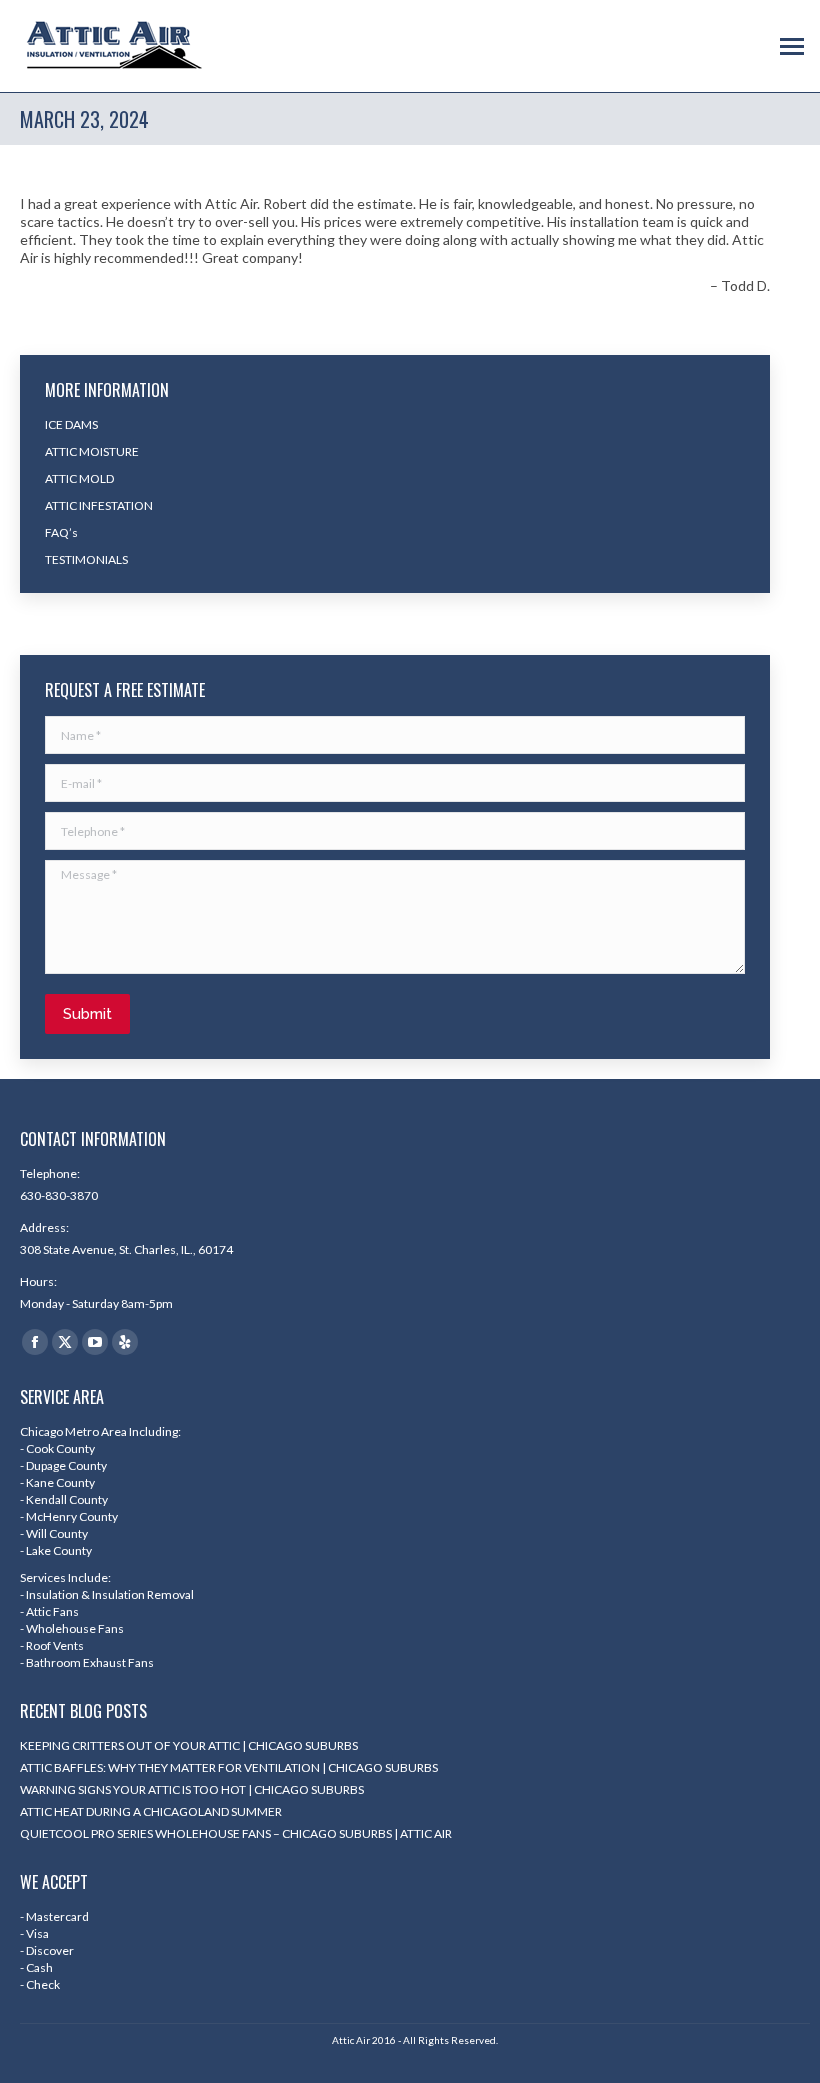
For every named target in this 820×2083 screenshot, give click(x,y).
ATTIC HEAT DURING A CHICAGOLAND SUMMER (151, 1811)
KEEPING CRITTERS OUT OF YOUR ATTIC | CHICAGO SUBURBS (189, 1745)
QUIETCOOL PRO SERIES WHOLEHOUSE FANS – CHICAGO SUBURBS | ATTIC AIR (236, 1833)
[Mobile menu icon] (792, 46)
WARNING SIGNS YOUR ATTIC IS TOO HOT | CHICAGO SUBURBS (192, 1789)
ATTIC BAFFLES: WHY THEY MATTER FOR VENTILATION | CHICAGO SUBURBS (229, 1767)
